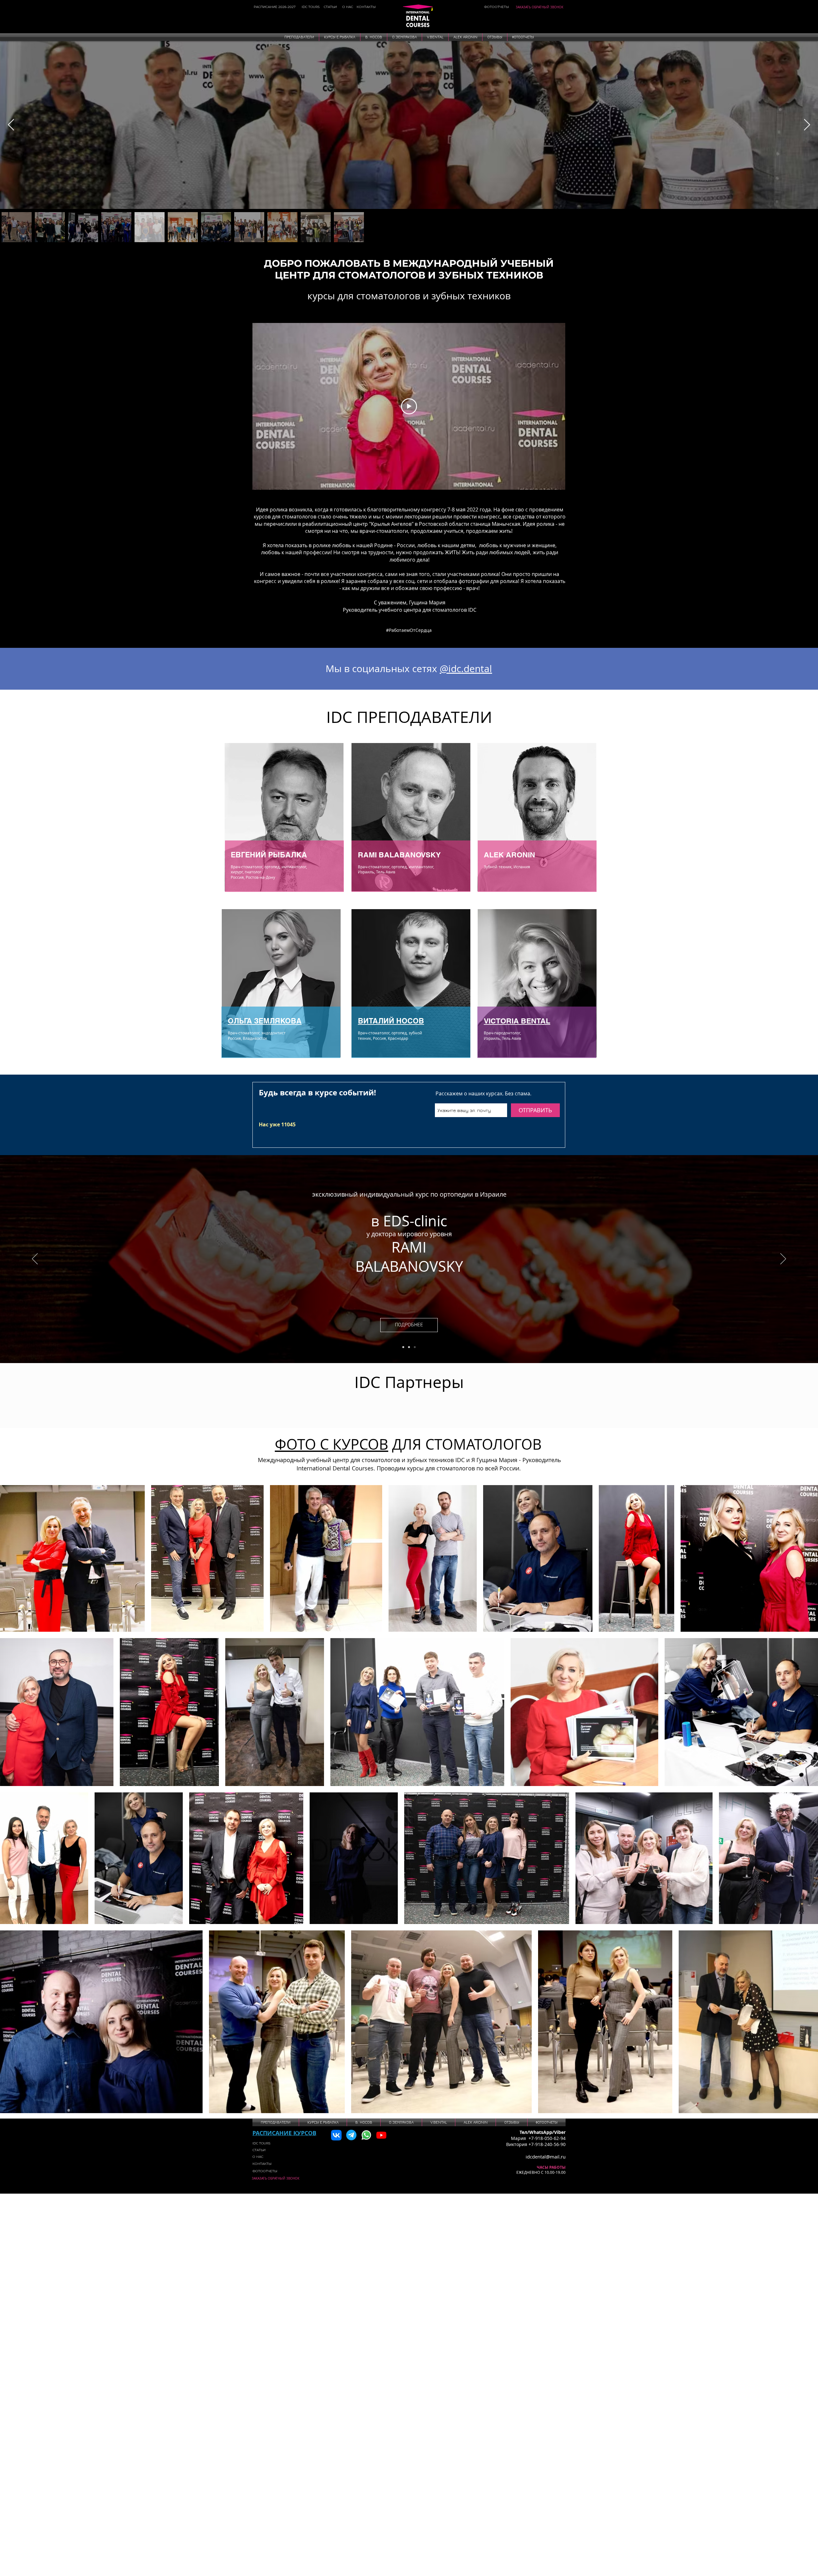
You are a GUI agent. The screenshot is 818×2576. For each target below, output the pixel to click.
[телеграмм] (351, 2135)
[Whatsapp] (366, 2135)
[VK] (336, 2135)
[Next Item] (807, 125)
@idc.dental (466, 669)
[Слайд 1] (403, 1347)
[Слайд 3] (415, 1347)
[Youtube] (381, 2135)
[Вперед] (783, 1259)
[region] (284, 819)
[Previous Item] (11, 125)
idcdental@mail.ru (546, 2157)
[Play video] (409, 406)
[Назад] (35, 1259)
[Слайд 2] (409, 1347)
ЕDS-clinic (415, 1221)
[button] (299, 37)
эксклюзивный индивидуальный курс (371, 1194)
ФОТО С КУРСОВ (332, 1444)
